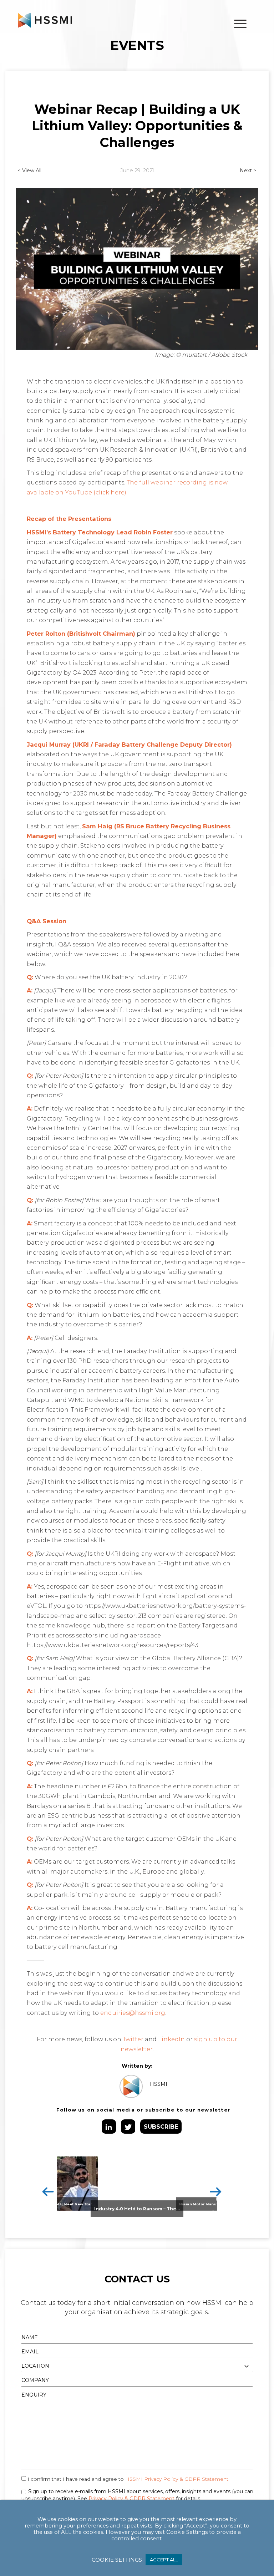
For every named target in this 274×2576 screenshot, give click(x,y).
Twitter (133, 2039)
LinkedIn (171, 2039)
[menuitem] (240, 24)
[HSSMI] (45, 20)
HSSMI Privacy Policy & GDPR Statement (177, 2479)
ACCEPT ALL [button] (164, 2560)
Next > (248, 171)
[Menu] (240, 24)
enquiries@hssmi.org (133, 2013)
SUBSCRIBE (161, 2127)
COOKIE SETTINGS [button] (117, 2560)
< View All (30, 171)
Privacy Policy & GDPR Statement (131, 2499)
